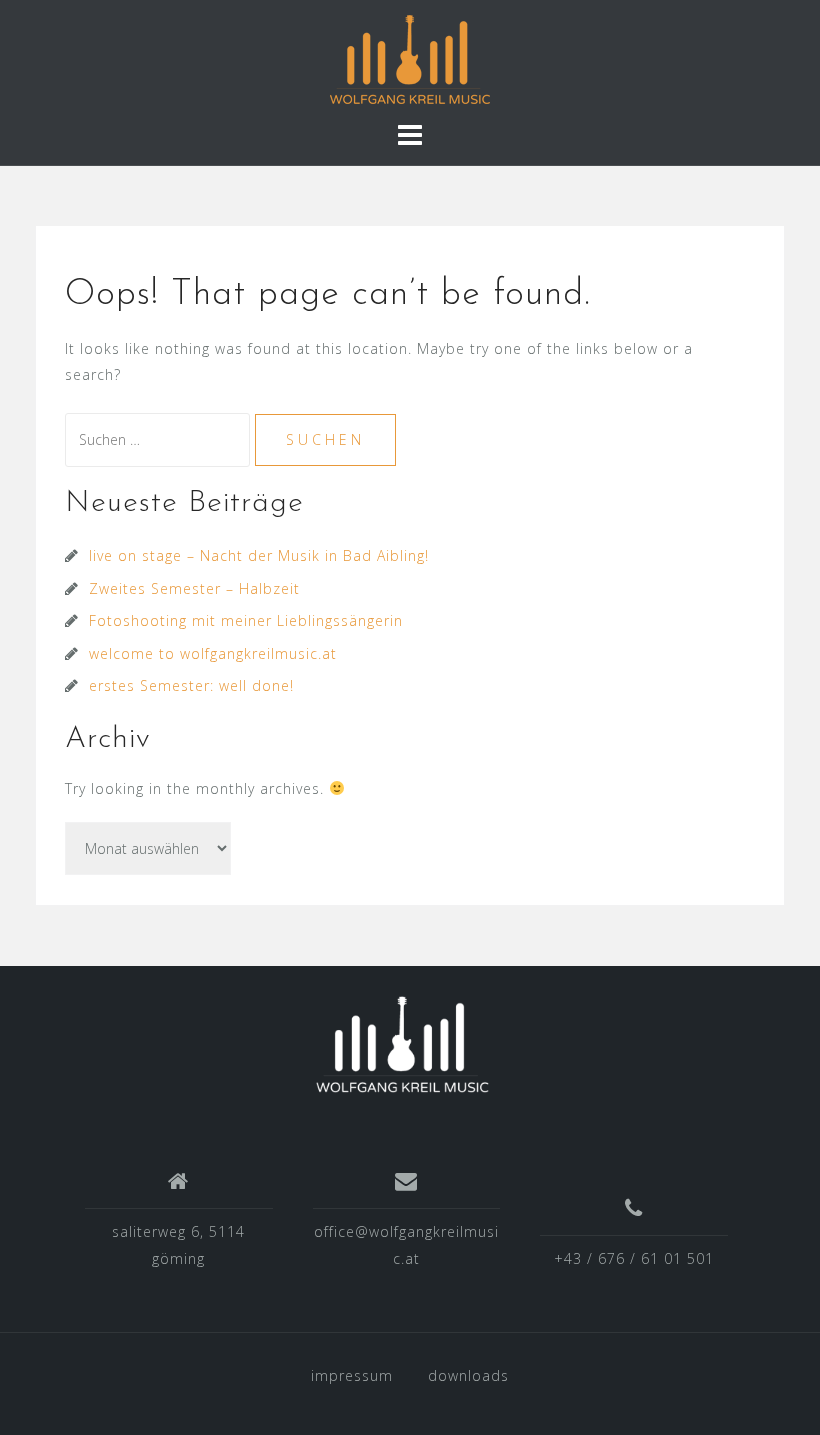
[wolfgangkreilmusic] (402, 1044)
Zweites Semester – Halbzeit (194, 588)
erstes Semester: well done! (191, 685)
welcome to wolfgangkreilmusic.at (213, 653)
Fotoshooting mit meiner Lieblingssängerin (246, 620)
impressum (352, 1375)
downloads (468, 1375)
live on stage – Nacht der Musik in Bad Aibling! (259, 555)
